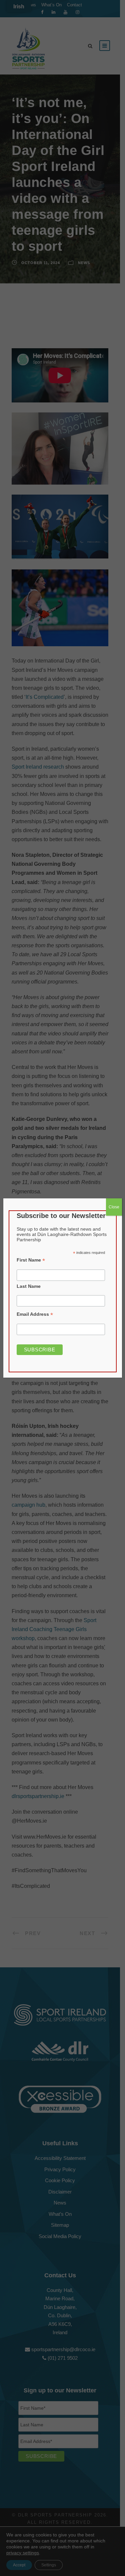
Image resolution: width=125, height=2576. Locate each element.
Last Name (29, 1286)
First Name (31, 1260)
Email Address (35, 1314)
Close (114, 1207)
